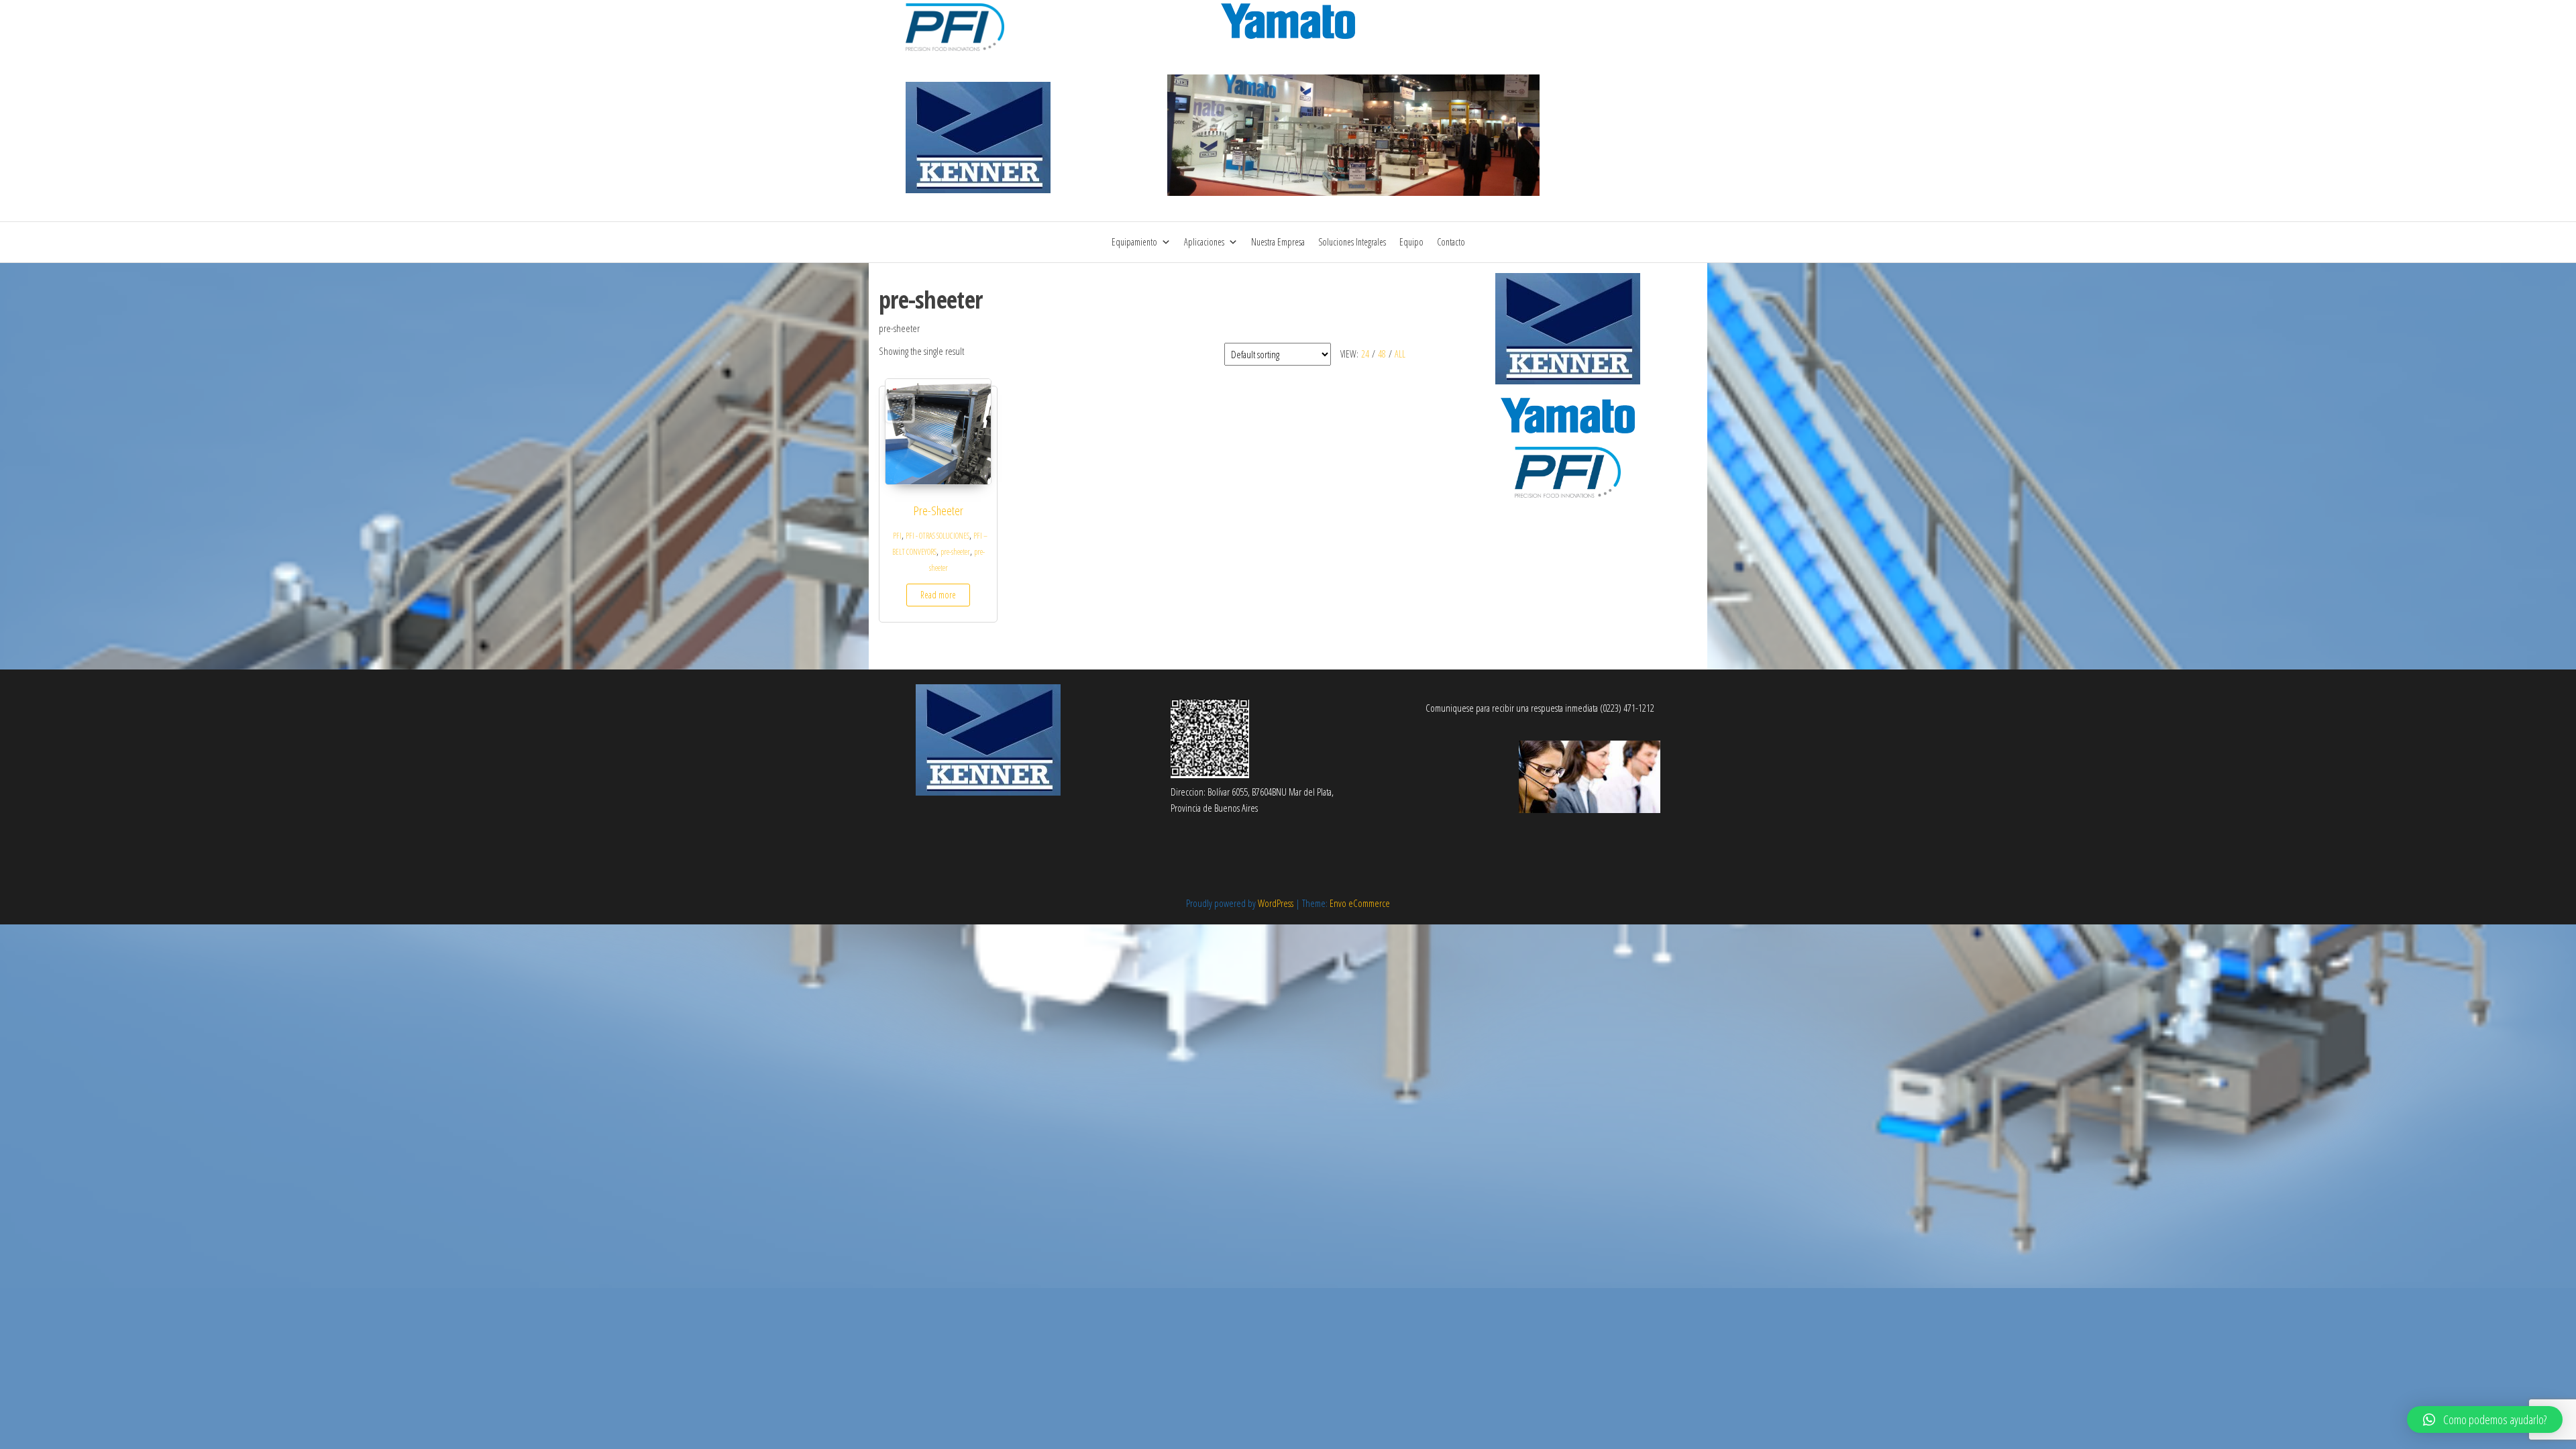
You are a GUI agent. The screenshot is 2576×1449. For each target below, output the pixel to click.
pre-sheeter (955, 552)
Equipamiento (1134, 242)
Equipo (1411, 242)
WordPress (1276, 903)
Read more (938, 595)
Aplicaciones (1204, 242)
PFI (897, 536)
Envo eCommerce (1360, 903)
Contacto (1451, 242)
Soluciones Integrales (1352, 242)
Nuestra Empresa (1278, 242)
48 (1382, 354)
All (1400, 354)
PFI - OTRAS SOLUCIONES (937, 536)
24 (1365, 354)
